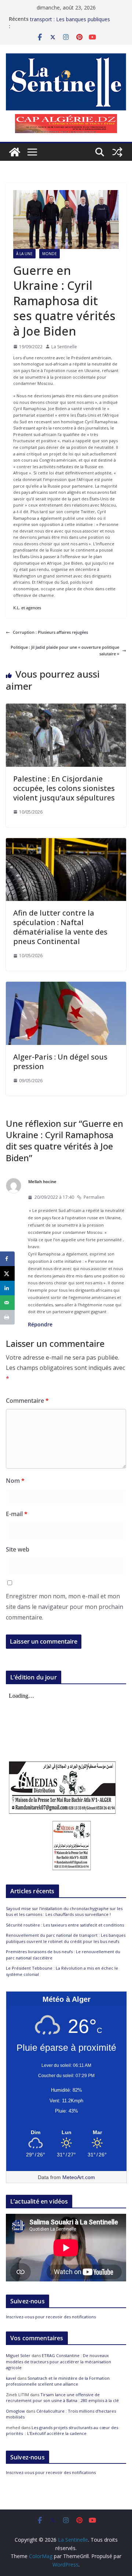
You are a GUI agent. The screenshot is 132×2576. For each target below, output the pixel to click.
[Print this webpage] (7, 1317)
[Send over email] (7, 1303)
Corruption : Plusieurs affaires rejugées (50, 632)
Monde (49, 254)
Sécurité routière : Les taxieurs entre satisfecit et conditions (65, 1925)
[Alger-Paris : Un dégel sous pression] (66, 985)
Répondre (40, 1324)
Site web (18, 1549)
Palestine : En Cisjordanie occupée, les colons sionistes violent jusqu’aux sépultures (64, 788)
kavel (11, 2378)
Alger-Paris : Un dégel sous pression (60, 1062)
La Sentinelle (64, 347)
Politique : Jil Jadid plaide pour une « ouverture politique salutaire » (65, 650)
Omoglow (15, 2411)
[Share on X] (7, 1273)
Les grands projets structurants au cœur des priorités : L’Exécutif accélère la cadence (62, 2431)
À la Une (24, 254)
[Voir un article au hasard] (117, 152)
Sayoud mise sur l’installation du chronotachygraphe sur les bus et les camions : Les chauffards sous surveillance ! (64, 1912)
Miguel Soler (18, 2355)
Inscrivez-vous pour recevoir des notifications (51, 2317)
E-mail (17, 1514)
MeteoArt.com (79, 2177)
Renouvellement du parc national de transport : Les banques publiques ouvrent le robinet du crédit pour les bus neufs (66, 1938)
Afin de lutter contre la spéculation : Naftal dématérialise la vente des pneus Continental (60, 927)
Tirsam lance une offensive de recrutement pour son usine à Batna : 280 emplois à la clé (62, 2398)
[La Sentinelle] (15, 152)
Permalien (94, 1197)
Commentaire (27, 1401)
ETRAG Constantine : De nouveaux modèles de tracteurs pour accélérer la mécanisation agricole (58, 2361)
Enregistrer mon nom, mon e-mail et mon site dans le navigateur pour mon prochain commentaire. (65, 1607)
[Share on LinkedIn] (7, 1288)
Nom (15, 1481)
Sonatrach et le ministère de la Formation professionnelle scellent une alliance (58, 2381)
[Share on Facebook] (7, 1259)
